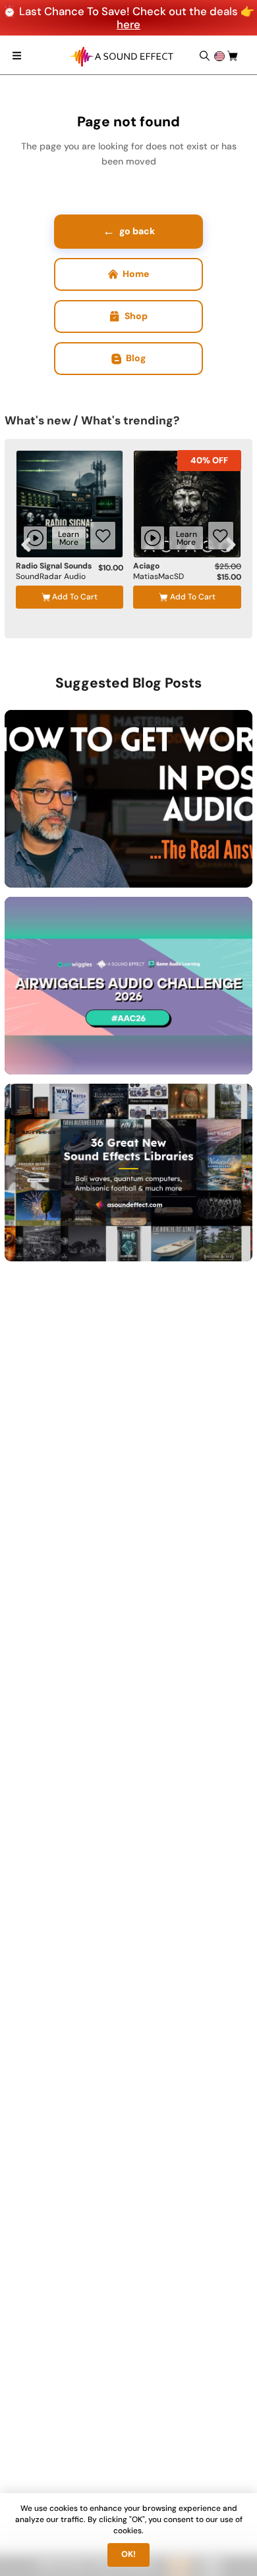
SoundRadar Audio (51, 577)
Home (136, 274)
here (128, 24)
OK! (128, 2554)
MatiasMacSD (158, 577)
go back (129, 231)
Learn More (69, 538)
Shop (136, 316)
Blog (136, 358)
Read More (196, 863)
